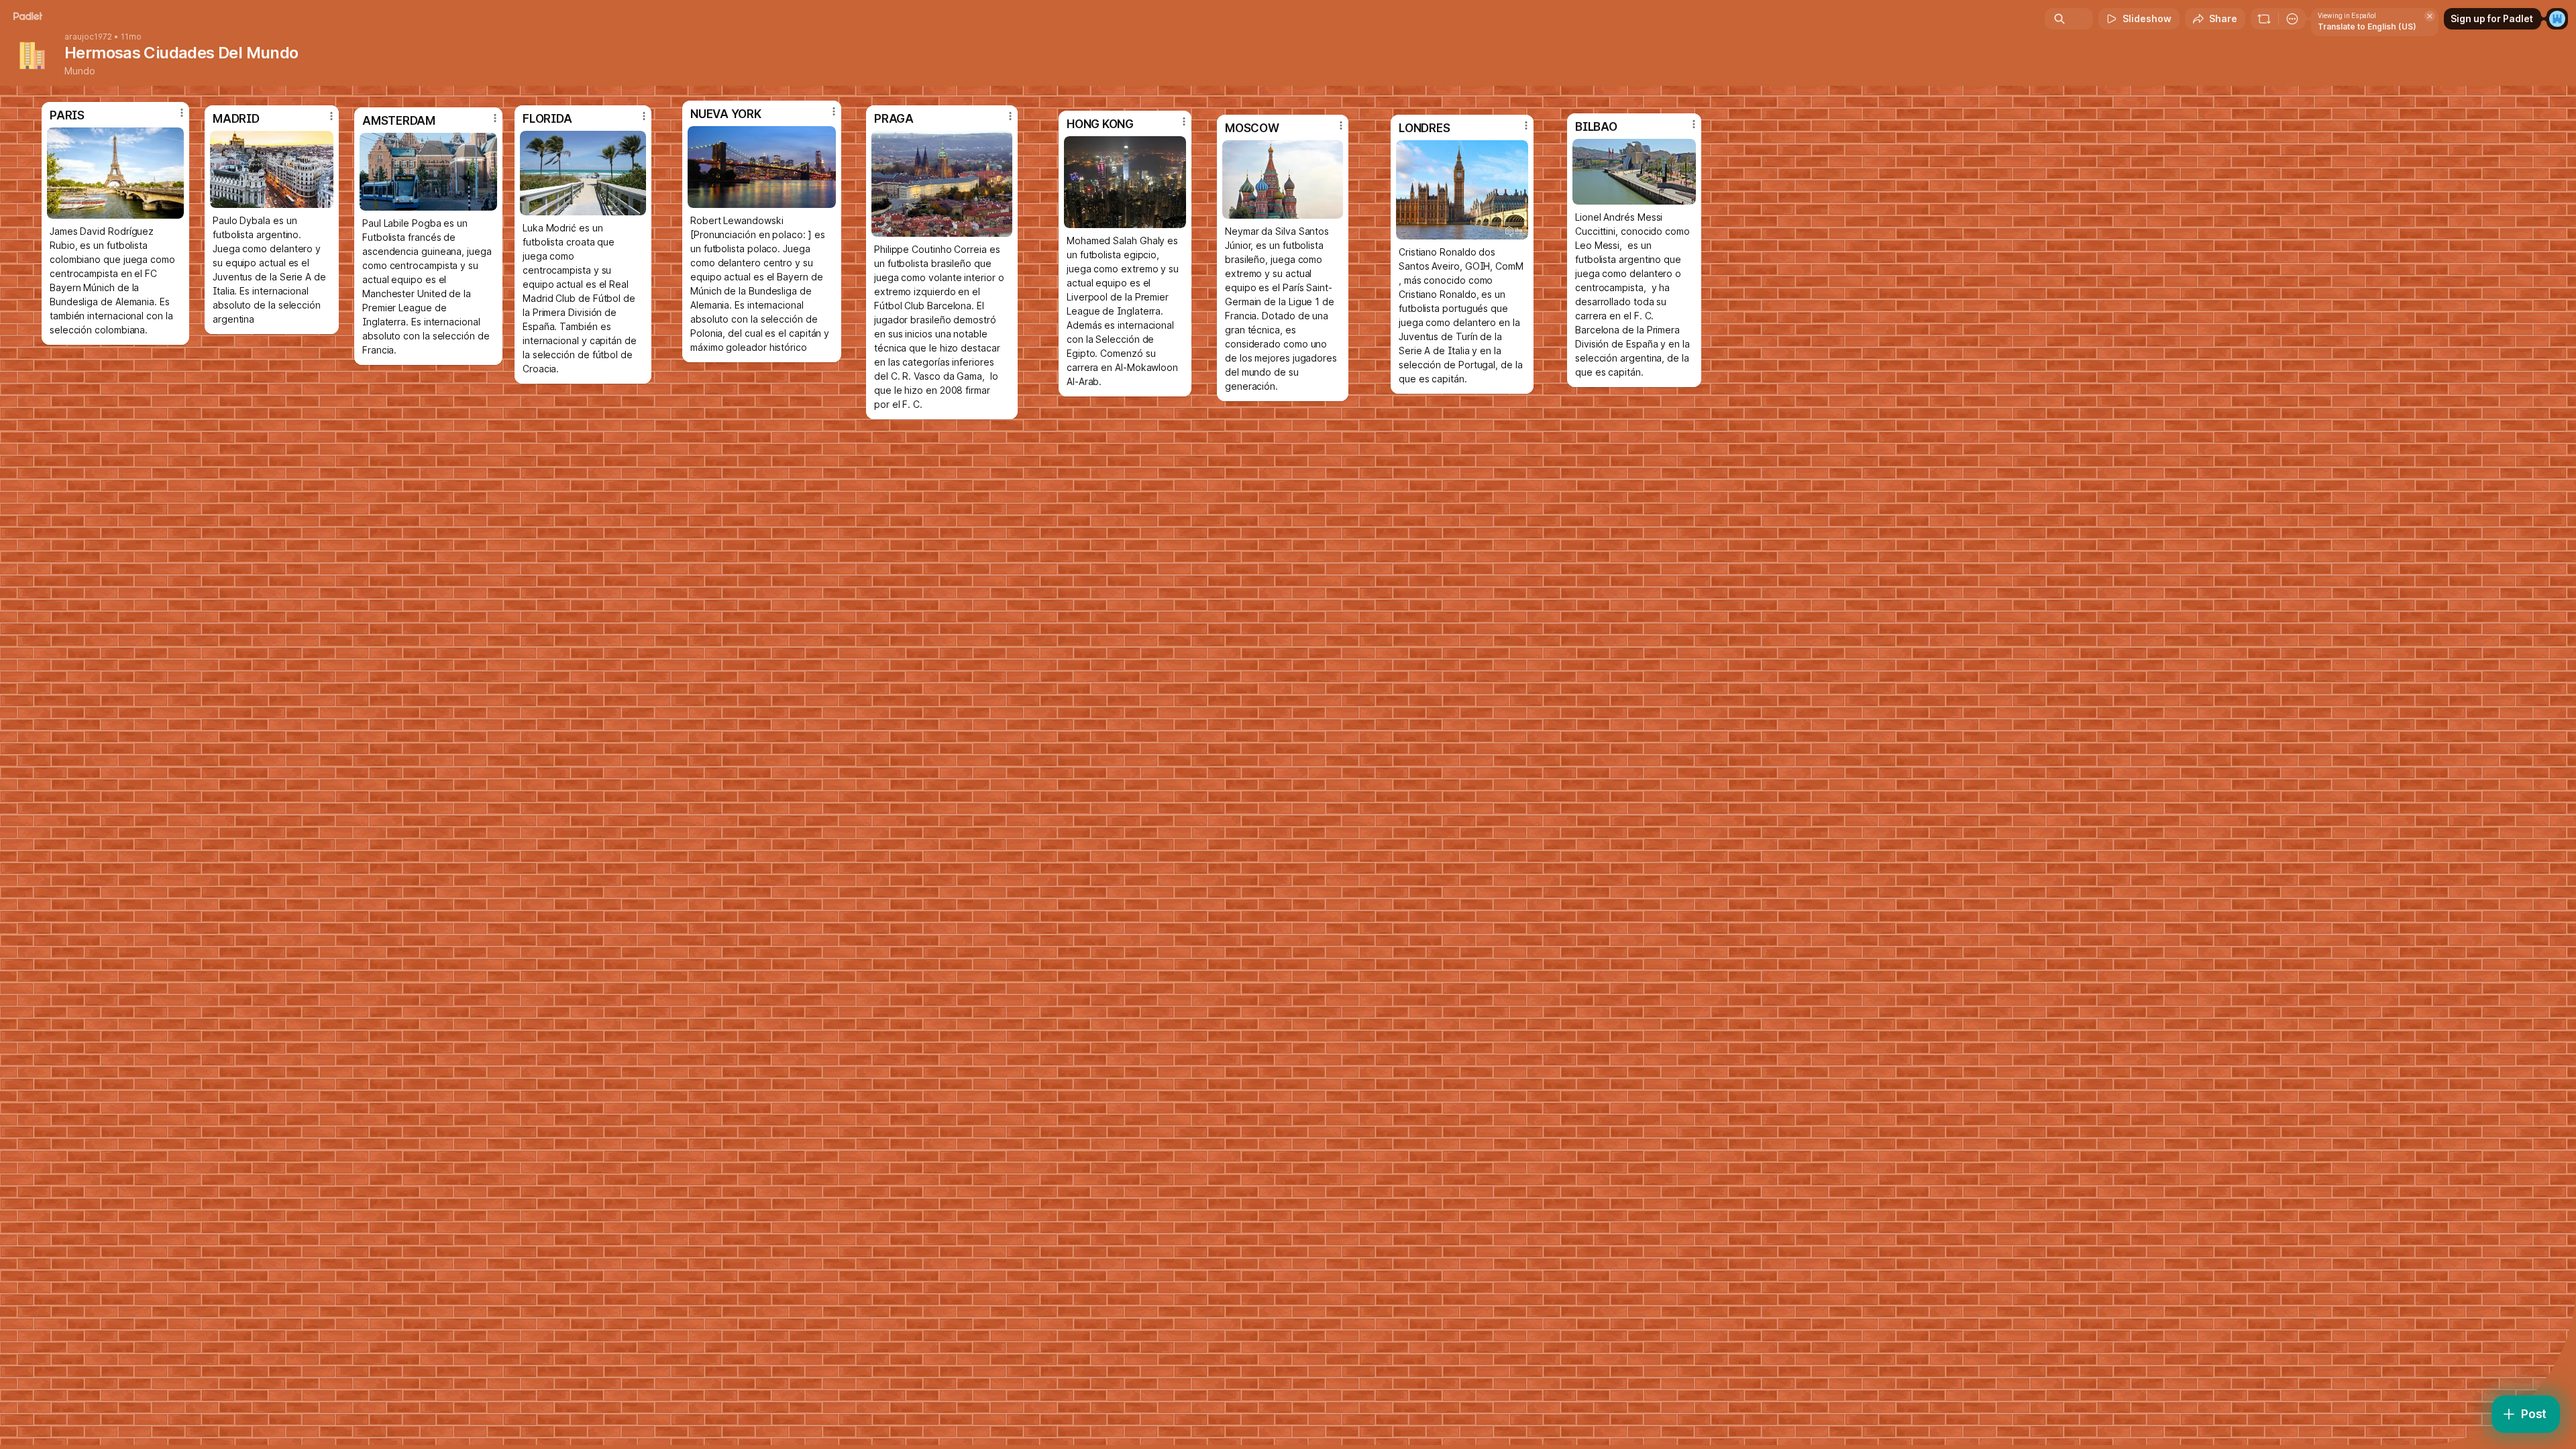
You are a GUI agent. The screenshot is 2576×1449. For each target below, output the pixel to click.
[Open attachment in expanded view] (1634, 172)
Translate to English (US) (2367, 26)
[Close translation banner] (2430, 16)
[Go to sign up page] (2557, 19)
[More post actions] (1694, 124)
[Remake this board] (2264, 19)
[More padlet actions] (2292, 19)
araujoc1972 (88, 37)
